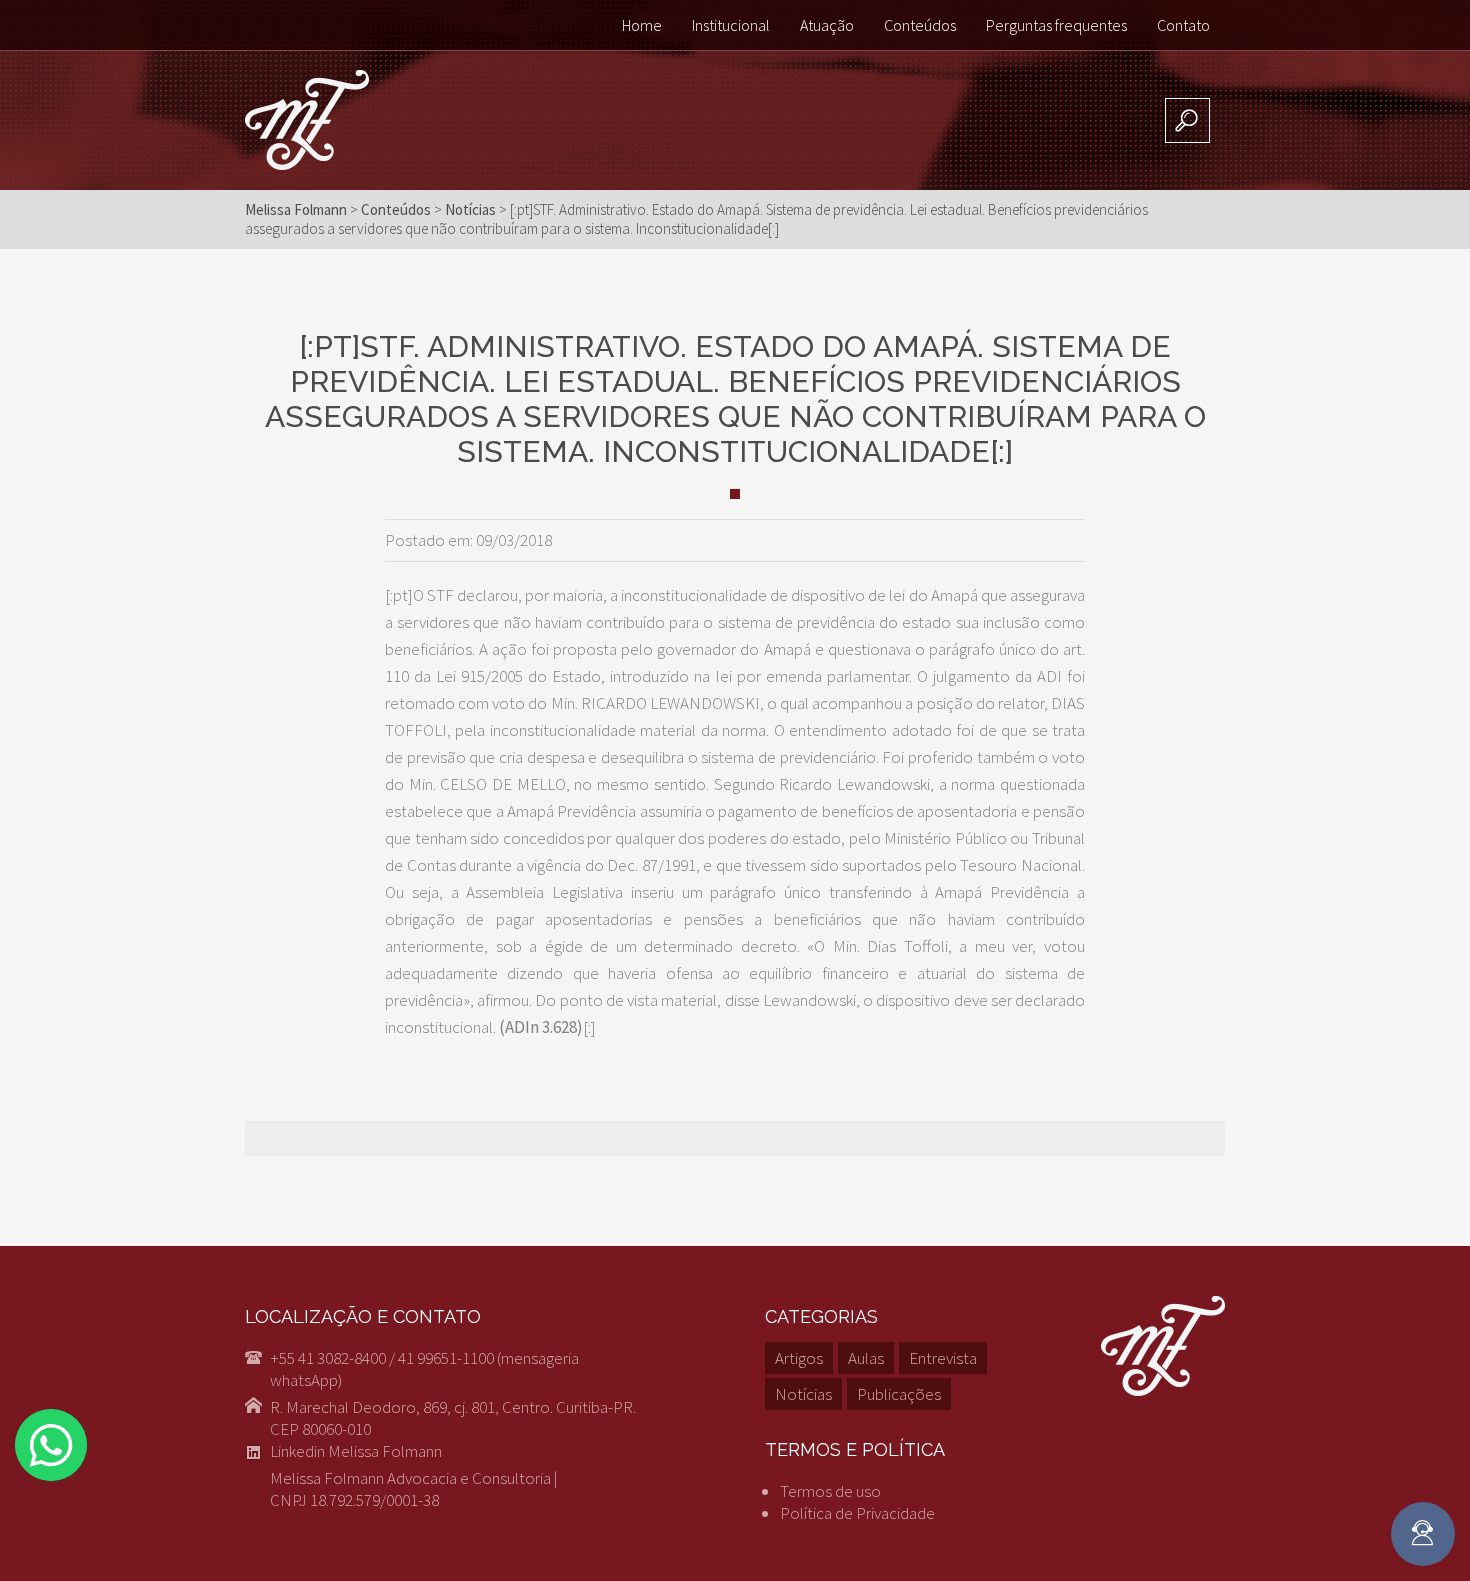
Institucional (731, 25)
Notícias (803, 1394)
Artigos (799, 1358)
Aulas (866, 1358)
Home (642, 25)
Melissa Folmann (296, 209)
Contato (1183, 25)
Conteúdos (920, 25)
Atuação (827, 25)
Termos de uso (830, 1491)
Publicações (899, 1394)
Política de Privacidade (857, 1513)
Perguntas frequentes (1056, 25)
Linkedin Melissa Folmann (356, 1451)
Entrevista (943, 1358)
